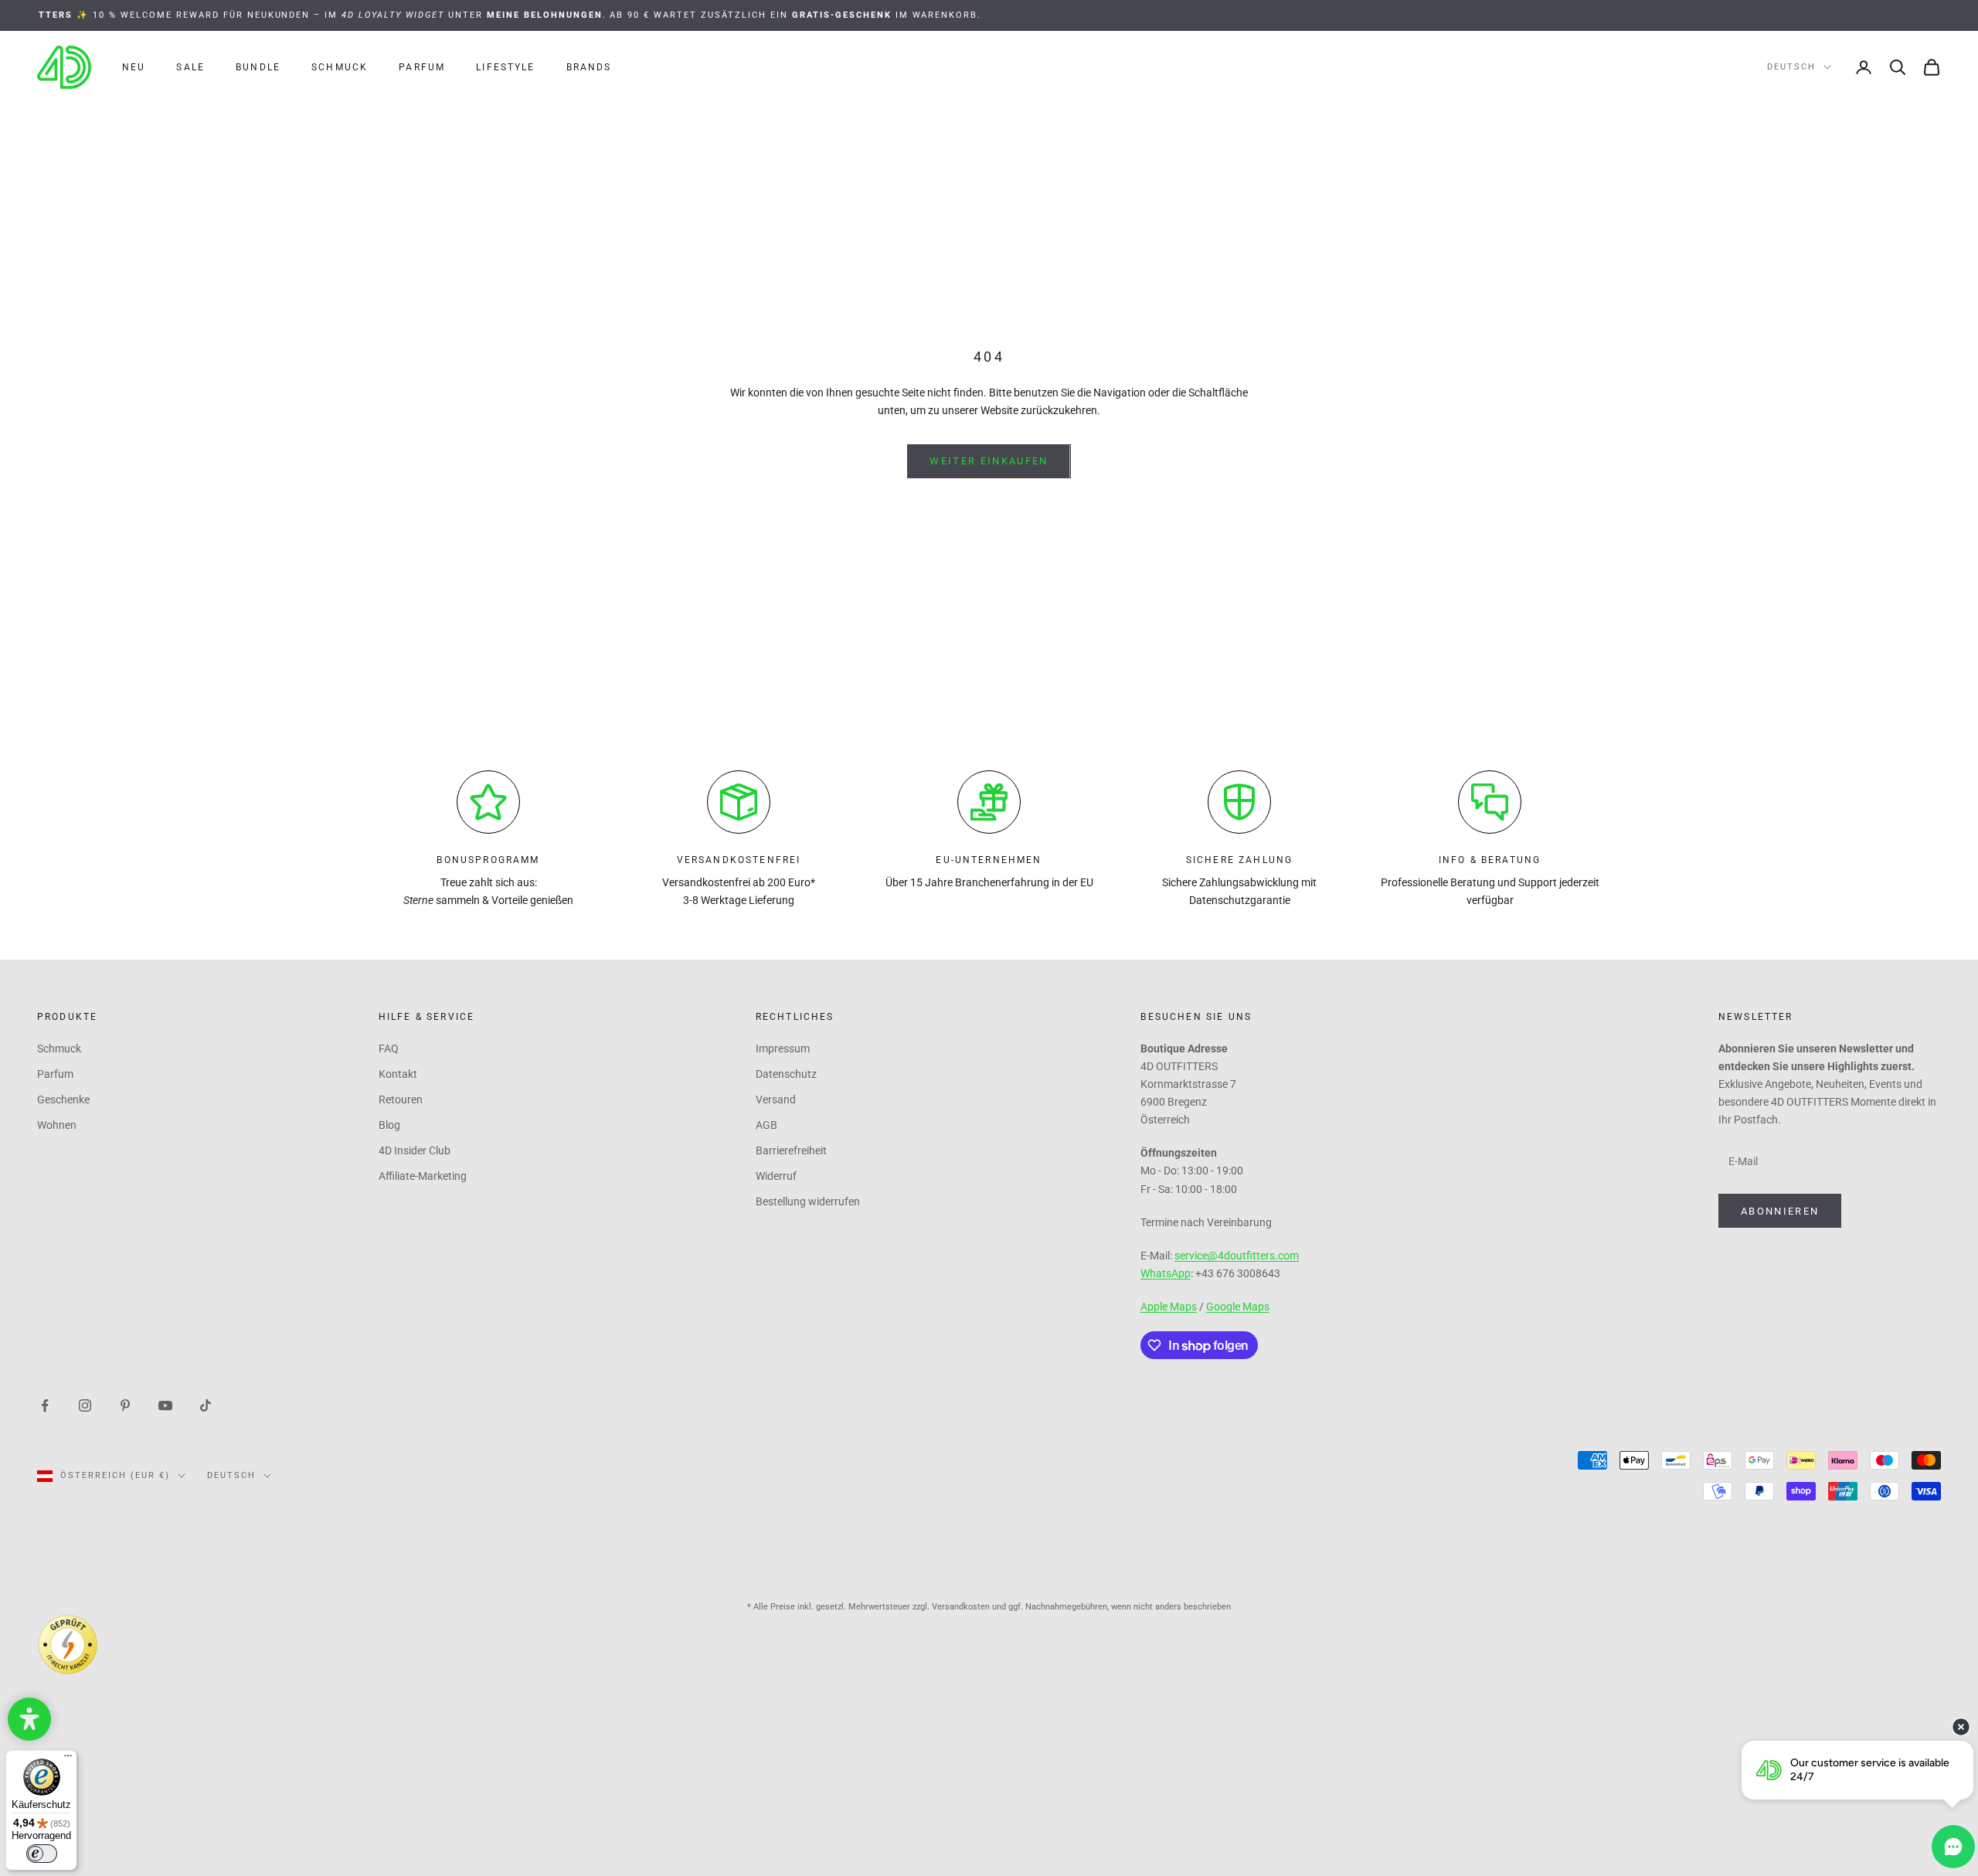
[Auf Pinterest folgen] (125, 1405)
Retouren (401, 1099)
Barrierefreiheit (791, 1150)
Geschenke (63, 1099)
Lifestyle (505, 67)
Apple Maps (1169, 1307)
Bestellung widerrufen (808, 1201)
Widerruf (776, 1176)
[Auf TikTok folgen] (206, 1405)
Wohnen (57, 1125)
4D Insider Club (415, 1150)
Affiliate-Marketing (423, 1176)
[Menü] (68, 1759)
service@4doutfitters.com (1237, 1256)
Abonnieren (1780, 1211)
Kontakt (398, 1074)
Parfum (422, 67)
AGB (766, 1125)
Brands (589, 67)
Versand (776, 1099)
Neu (134, 67)
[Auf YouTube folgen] (165, 1405)
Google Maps (1238, 1307)
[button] (29, 1719)
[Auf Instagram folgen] (85, 1405)
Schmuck (340, 67)
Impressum (783, 1048)
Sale (190, 67)
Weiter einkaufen (989, 461)
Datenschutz (786, 1074)
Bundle (258, 67)
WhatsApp (1166, 1273)
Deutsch (1791, 67)
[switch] (42, 1854)
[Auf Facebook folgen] (45, 1405)
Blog (389, 1125)
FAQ (389, 1048)
